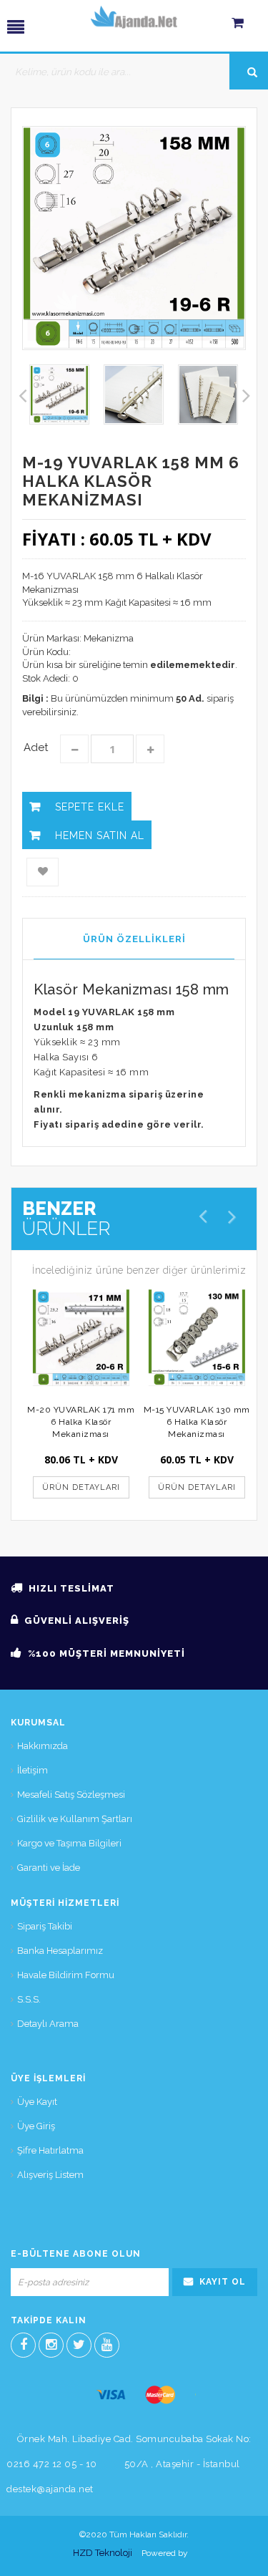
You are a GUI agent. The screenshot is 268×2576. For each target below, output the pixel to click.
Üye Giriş (36, 2126)
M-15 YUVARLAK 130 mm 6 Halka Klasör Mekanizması (197, 1422)
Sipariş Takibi (45, 1926)
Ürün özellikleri (134, 939)
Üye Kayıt (37, 2102)
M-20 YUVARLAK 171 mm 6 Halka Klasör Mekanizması (81, 1422)
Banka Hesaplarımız (60, 1951)
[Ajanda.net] (134, 17)
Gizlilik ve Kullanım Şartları (75, 1819)
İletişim (33, 1770)
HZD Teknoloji (103, 2553)
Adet (36, 747)
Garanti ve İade (49, 1868)
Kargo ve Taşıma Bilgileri (69, 1843)
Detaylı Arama (48, 2024)
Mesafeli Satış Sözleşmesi (71, 1795)
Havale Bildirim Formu (66, 1975)
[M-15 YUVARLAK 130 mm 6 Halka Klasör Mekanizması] (197, 1338)
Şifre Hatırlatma (50, 2150)
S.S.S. (29, 1999)
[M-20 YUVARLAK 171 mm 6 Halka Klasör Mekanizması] (81, 1338)
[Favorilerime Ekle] (43, 872)
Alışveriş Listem (50, 2175)
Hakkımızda (43, 1746)
